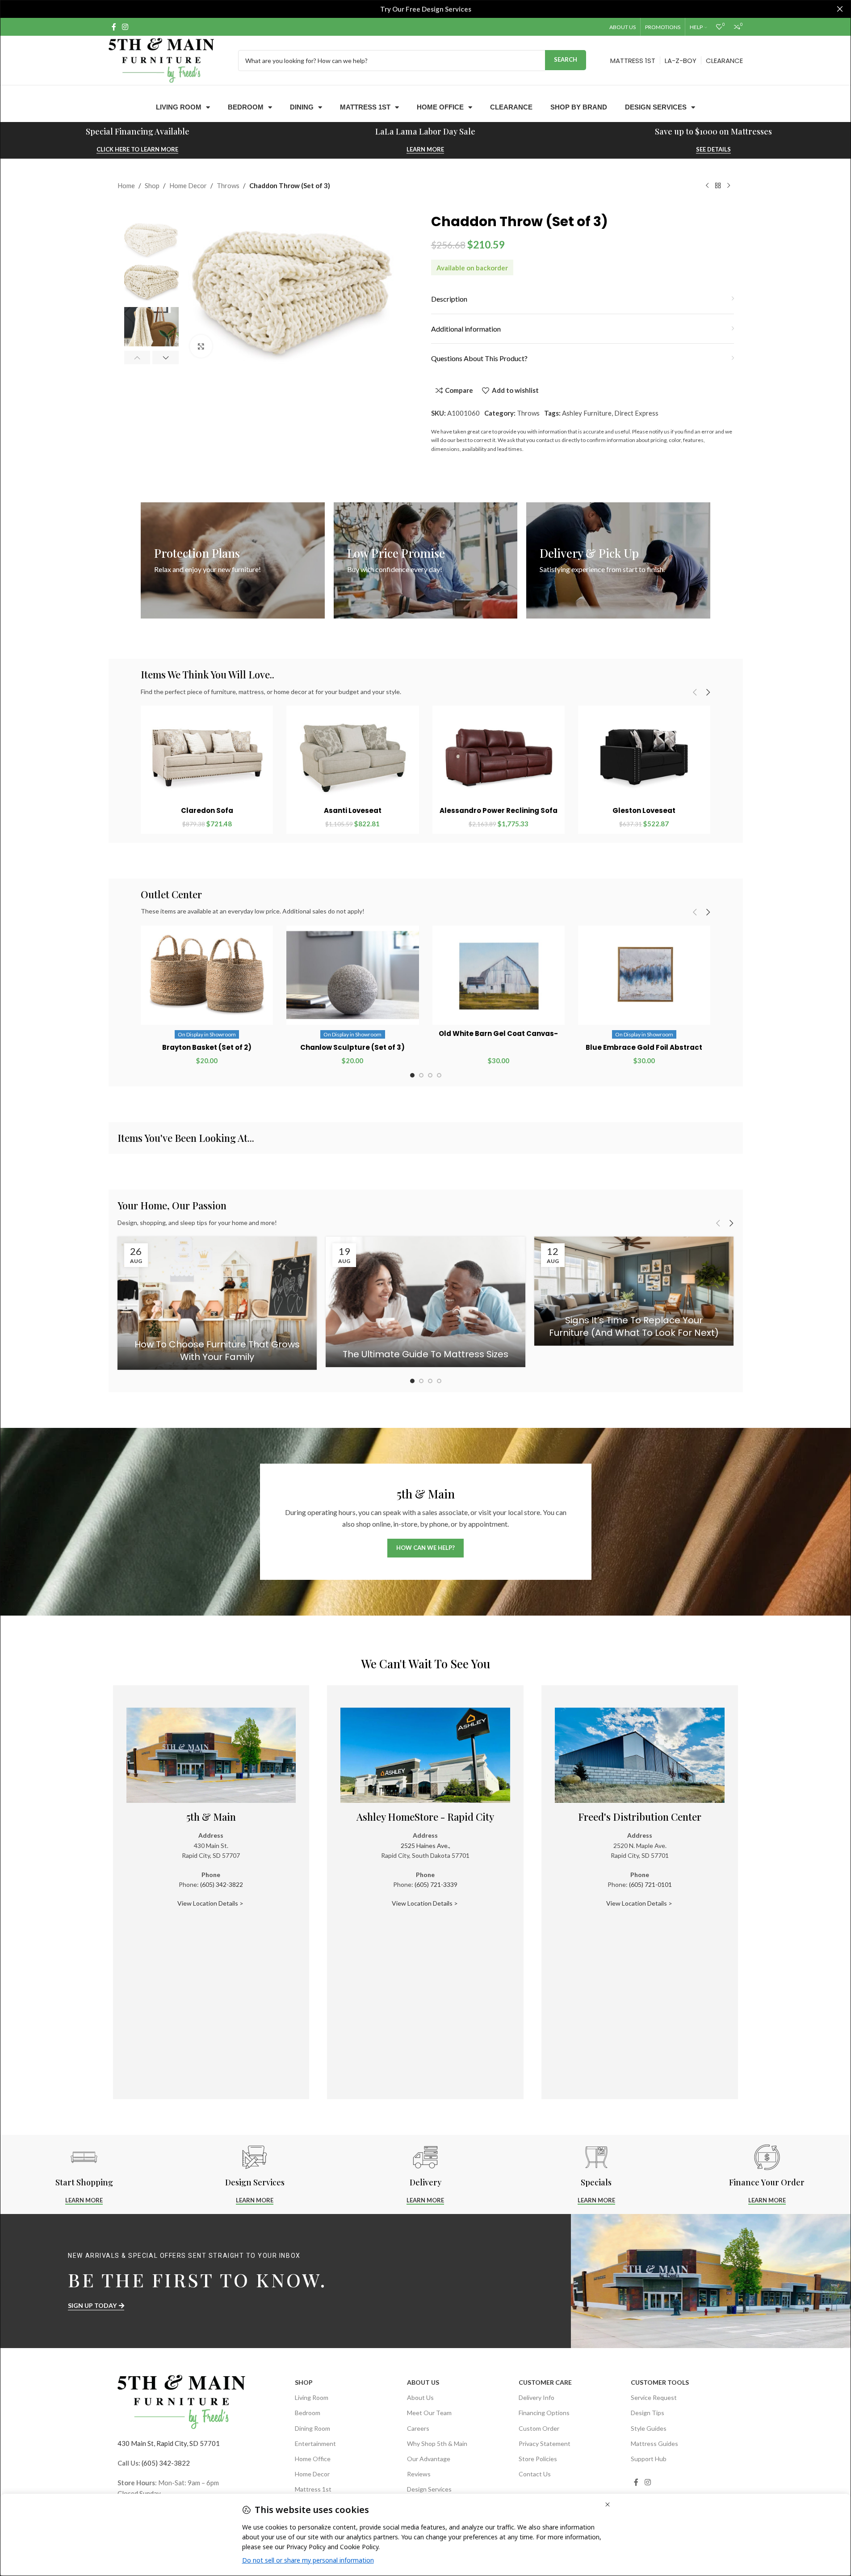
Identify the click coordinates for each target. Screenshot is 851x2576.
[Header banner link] (425, 9)
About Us (423, 2382)
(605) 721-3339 (436, 1884)
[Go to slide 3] (430, 1075)
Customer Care (545, 2382)
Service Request (654, 2397)
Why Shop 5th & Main (437, 2443)
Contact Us (535, 2474)
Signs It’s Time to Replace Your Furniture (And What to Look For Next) (634, 1326)
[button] (137, 358)
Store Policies (538, 2459)
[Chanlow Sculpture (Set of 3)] (352, 975)
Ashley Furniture (587, 413)
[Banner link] (233, 560)
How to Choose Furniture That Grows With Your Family (217, 1351)
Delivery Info (537, 2397)
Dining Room (312, 2428)
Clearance (511, 107)
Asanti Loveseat (353, 810)
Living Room (179, 107)
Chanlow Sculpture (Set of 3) (352, 1047)
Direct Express (636, 413)
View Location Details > (211, 1903)
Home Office (440, 107)
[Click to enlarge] (201, 346)
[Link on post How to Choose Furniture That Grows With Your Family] (217, 1303)
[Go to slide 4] (439, 1075)
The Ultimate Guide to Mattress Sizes (425, 1354)
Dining (302, 107)
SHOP (304, 2382)
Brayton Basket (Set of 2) (207, 1047)
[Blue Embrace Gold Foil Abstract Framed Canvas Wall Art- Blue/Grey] (644, 975)
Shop (152, 185)
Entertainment (315, 2443)
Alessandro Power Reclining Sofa (499, 810)
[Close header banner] (840, 9)
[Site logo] (161, 59)
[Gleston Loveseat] (644, 757)
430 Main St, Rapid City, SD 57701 (169, 2443)
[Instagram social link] (125, 27)
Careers (418, 2428)
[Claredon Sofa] (207, 757)
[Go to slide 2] (421, 1075)
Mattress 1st (365, 107)
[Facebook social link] (114, 27)
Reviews (419, 2474)
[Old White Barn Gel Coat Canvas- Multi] (499, 975)
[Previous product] (707, 186)
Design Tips (648, 2413)
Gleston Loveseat (644, 810)
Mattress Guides (654, 2443)
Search (566, 59)
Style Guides (649, 2428)
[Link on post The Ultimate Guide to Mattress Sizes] (425, 1302)
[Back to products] (718, 186)
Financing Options (544, 2413)
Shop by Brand (579, 107)
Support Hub (649, 2459)
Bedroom (246, 107)
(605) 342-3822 (222, 1884)
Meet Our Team (429, 2413)
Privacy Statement (545, 2443)
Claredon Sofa (207, 810)
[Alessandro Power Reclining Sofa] (499, 757)
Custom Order (539, 2428)
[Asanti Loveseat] (352, 757)
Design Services (656, 107)
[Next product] (729, 186)
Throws (228, 185)
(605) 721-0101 (650, 1884)
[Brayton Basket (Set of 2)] (207, 975)
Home (126, 185)
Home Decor (188, 185)
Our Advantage (429, 2459)
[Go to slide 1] (412, 1075)
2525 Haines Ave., (425, 1846)
